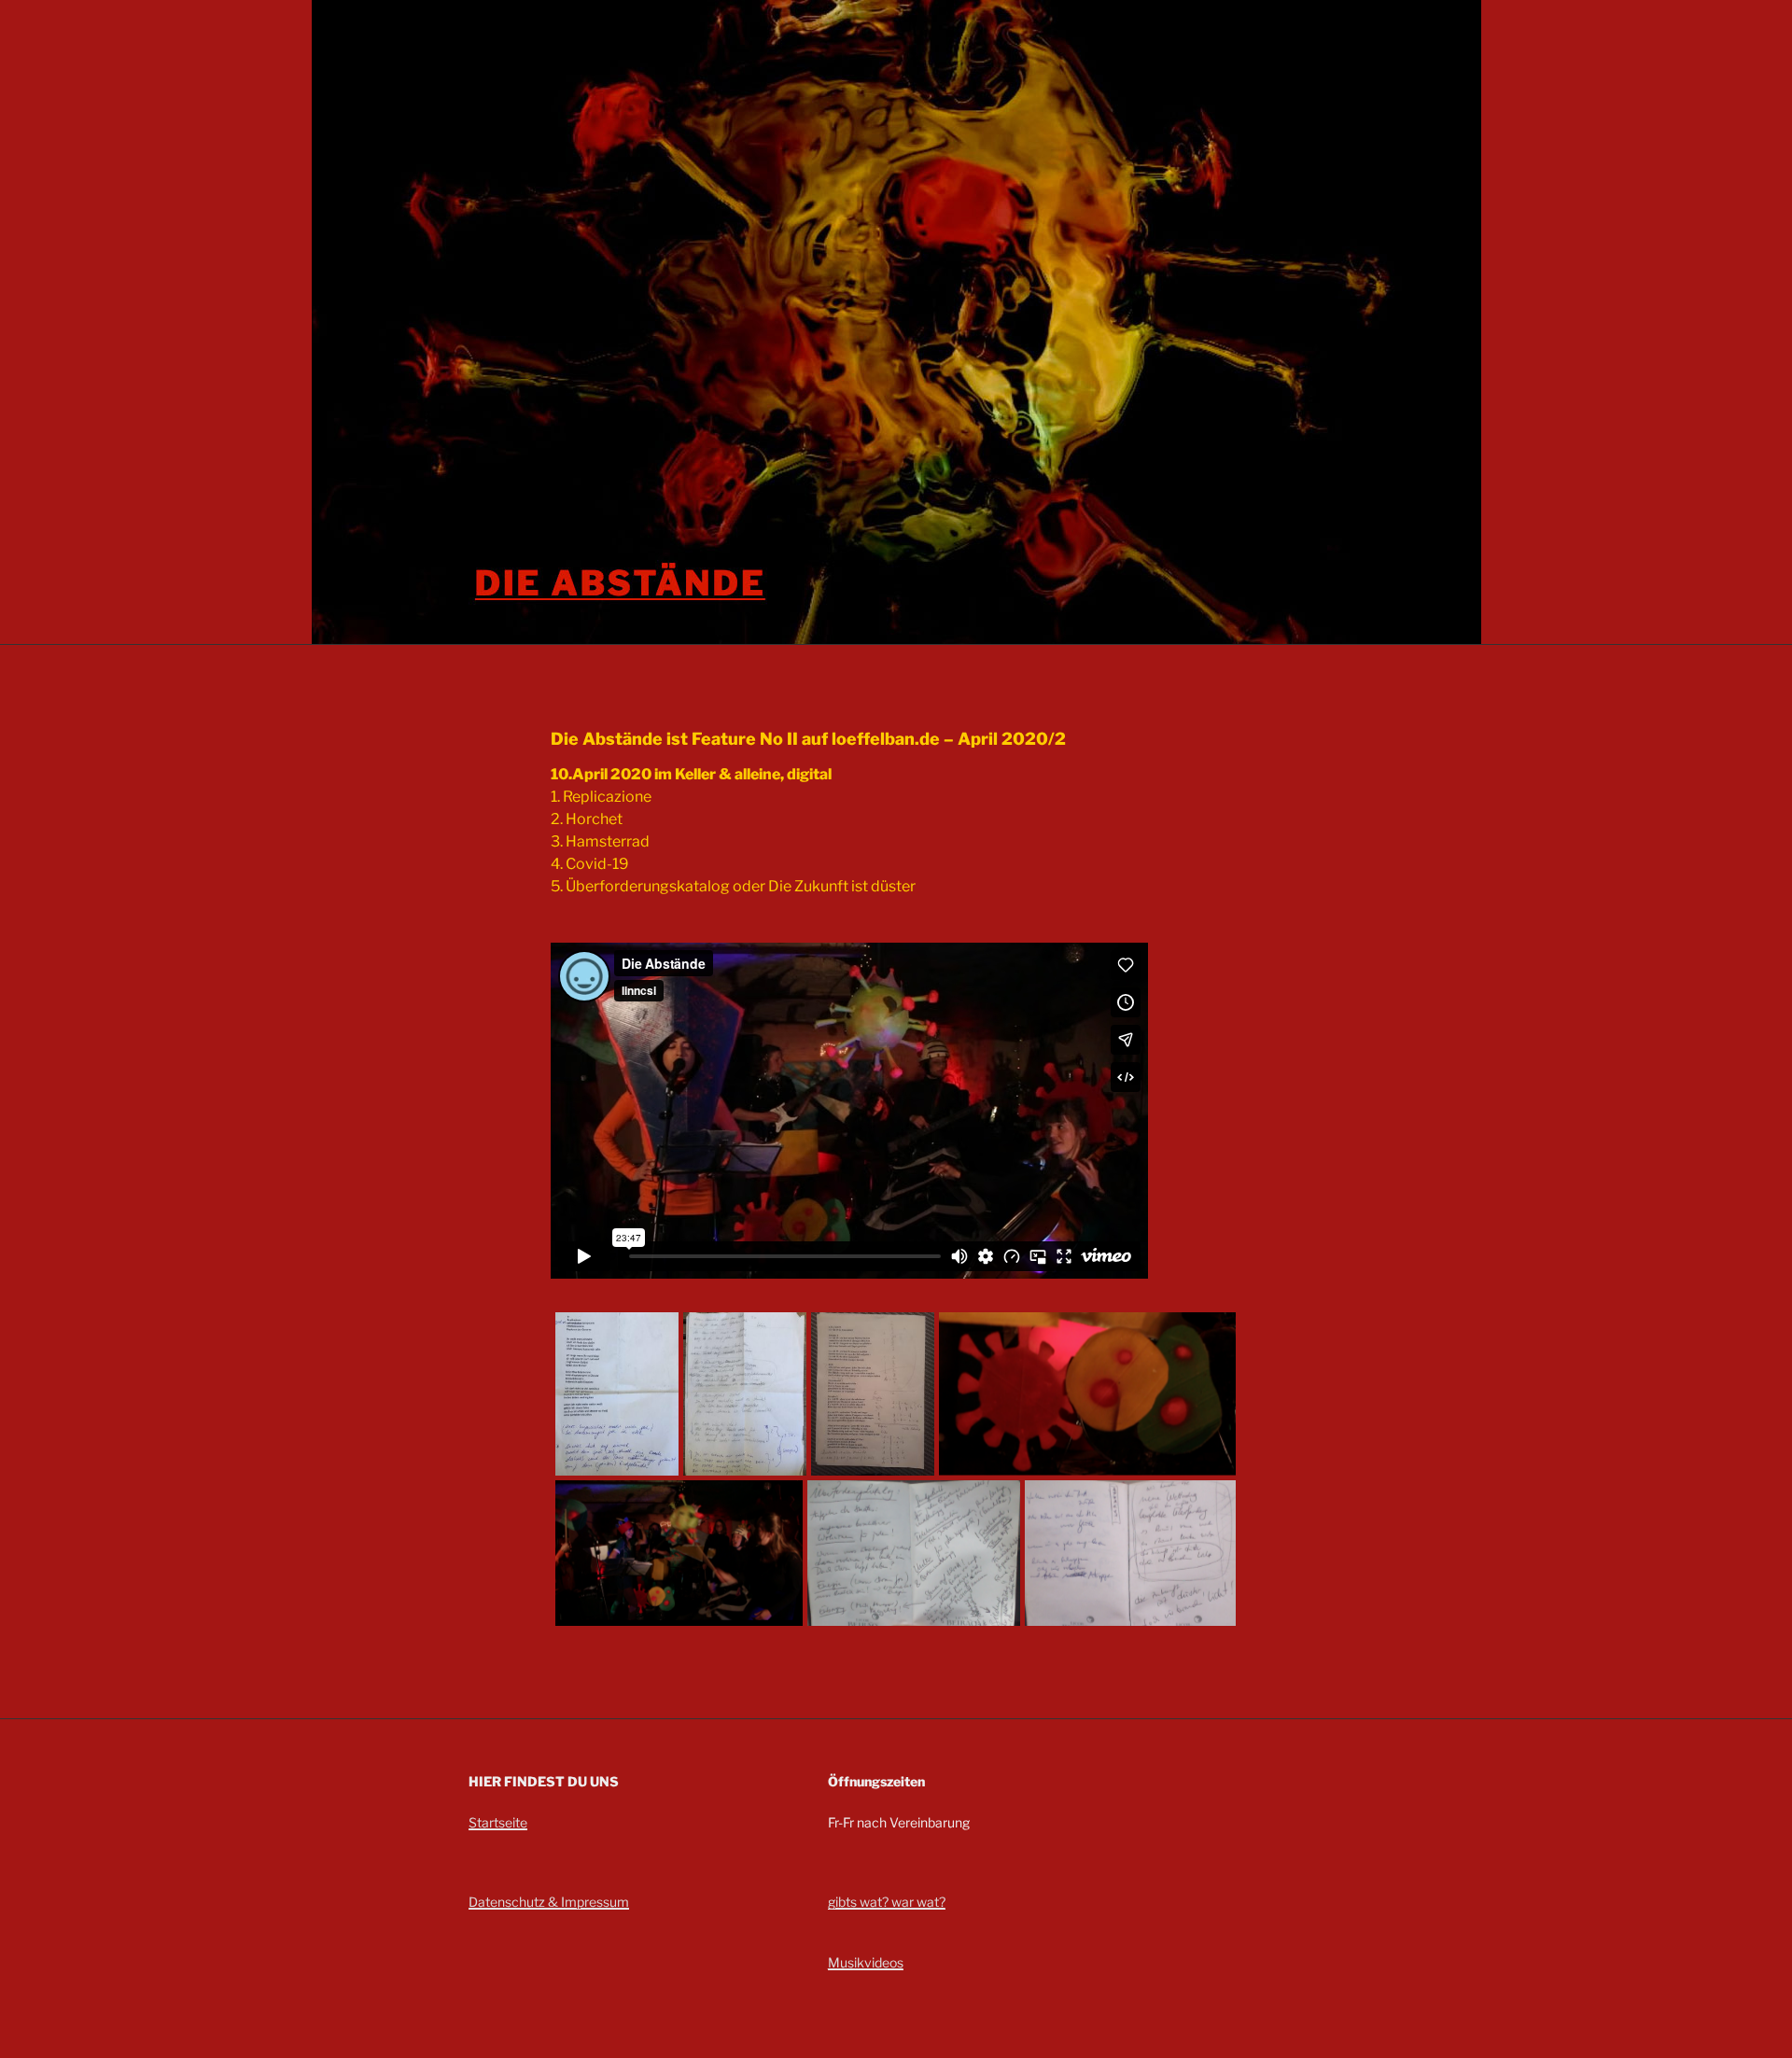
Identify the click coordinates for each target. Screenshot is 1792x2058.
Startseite (498, 1822)
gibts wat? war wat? (887, 1902)
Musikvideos (866, 1962)
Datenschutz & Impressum (549, 1902)
